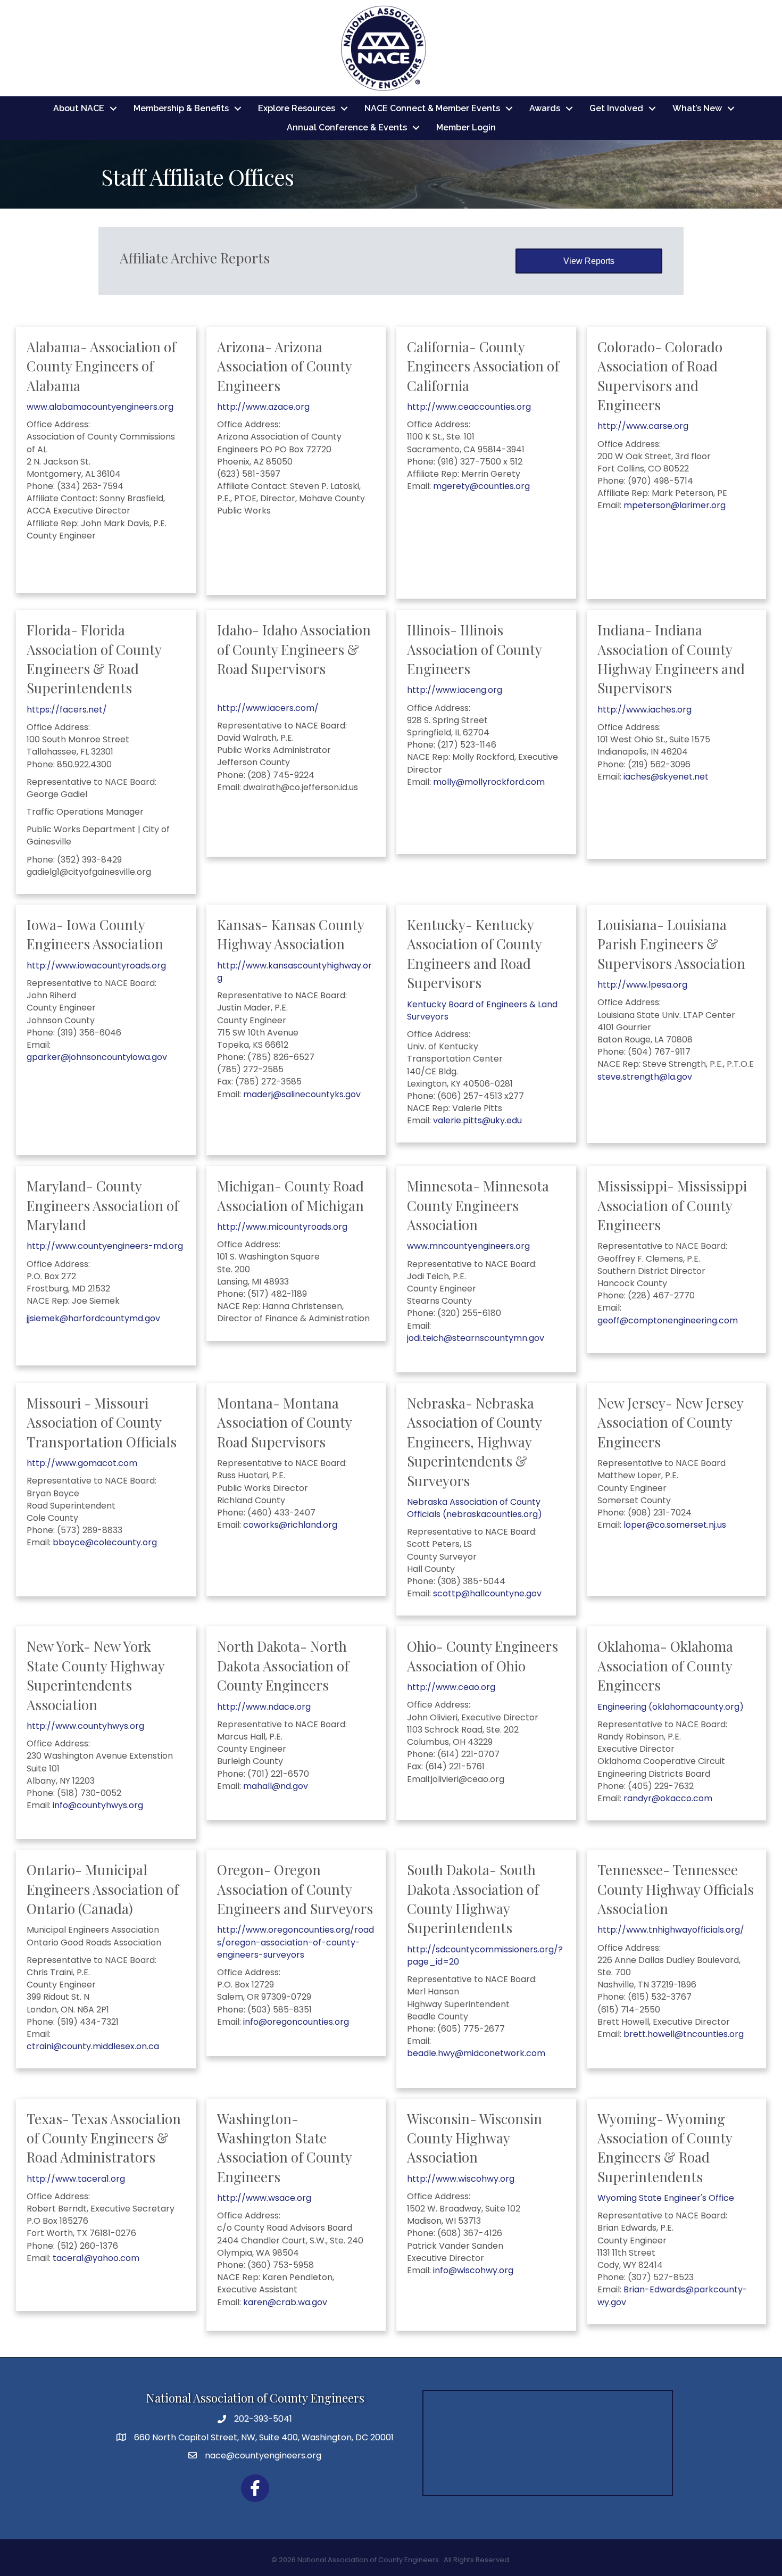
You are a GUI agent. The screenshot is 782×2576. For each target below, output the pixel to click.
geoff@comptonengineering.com (668, 1320)
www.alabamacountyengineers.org (100, 407)
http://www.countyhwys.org (85, 1726)
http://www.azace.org (263, 407)
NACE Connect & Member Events (432, 108)
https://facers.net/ (67, 710)
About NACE (79, 108)
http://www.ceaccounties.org (469, 407)
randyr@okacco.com (668, 1798)
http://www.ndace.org (264, 1707)
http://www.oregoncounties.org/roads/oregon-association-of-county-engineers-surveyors (296, 1942)
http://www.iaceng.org (455, 690)
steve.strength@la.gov (645, 1077)
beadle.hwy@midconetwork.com (476, 2053)
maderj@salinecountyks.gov (302, 1094)
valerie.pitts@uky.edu (477, 1120)
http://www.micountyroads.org (282, 1227)
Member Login (466, 127)
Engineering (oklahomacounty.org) (671, 1707)
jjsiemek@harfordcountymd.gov (93, 1318)
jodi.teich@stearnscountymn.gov (476, 1338)
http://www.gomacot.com (82, 1463)
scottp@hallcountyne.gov (487, 1593)
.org (117, 2179)
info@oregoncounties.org (296, 2022)
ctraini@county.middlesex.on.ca (93, 2046)
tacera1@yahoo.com (96, 2258)
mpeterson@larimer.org (675, 505)
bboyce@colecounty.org (105, 1542)
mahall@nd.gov (276, 1786)
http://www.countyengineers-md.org (105, 1246)
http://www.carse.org (643, 426)
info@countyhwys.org (98, 1805)
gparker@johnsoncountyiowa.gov (97, 1057)
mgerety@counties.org (481, 486)
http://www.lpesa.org (642, 985)
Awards (545, 108)
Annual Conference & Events (347, 127)
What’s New (697, 108)
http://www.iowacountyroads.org (96, 966)
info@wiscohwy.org (473, 2270)
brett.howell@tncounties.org (684, 2034)
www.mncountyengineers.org (468, 1246)
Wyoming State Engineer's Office (666, 2198)
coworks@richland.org (290, 1525)
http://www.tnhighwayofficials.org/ (671, 1930)
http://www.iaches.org (644, 710)
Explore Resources (297, 108)
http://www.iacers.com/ (268, 708)
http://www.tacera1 (68, 2179)
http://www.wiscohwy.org (461, 2179)
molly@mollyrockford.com (489, 782)
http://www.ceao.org (451, 1687)
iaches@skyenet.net (666, 777)
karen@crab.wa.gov (285, 2302)
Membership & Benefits (181, 108)
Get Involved (616, 108)
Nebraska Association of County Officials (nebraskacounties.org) (475, 1508)
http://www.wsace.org (264, 2198)
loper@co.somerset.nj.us (675, 1525)
